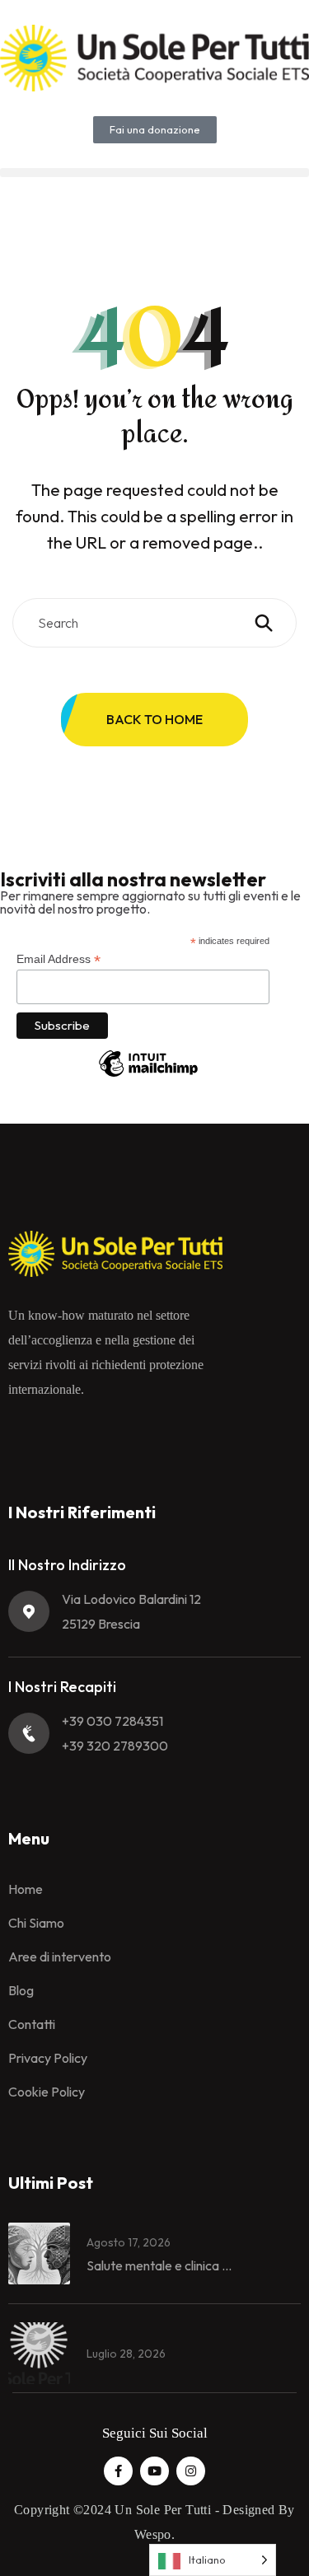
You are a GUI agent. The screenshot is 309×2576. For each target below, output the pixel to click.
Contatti (32, 2024)
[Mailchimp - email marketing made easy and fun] (148, 1076)
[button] (154, 173)
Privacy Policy (48, 2058)
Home (26, 1889)
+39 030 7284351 (112, 1721)
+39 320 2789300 (115, 1746)
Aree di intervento (60, 1957)
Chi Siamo (36, 1923)
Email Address (59, 959)
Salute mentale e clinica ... (159, 2265)
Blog (21, 1990)
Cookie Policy (47, 2092)
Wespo (153, 2534)
